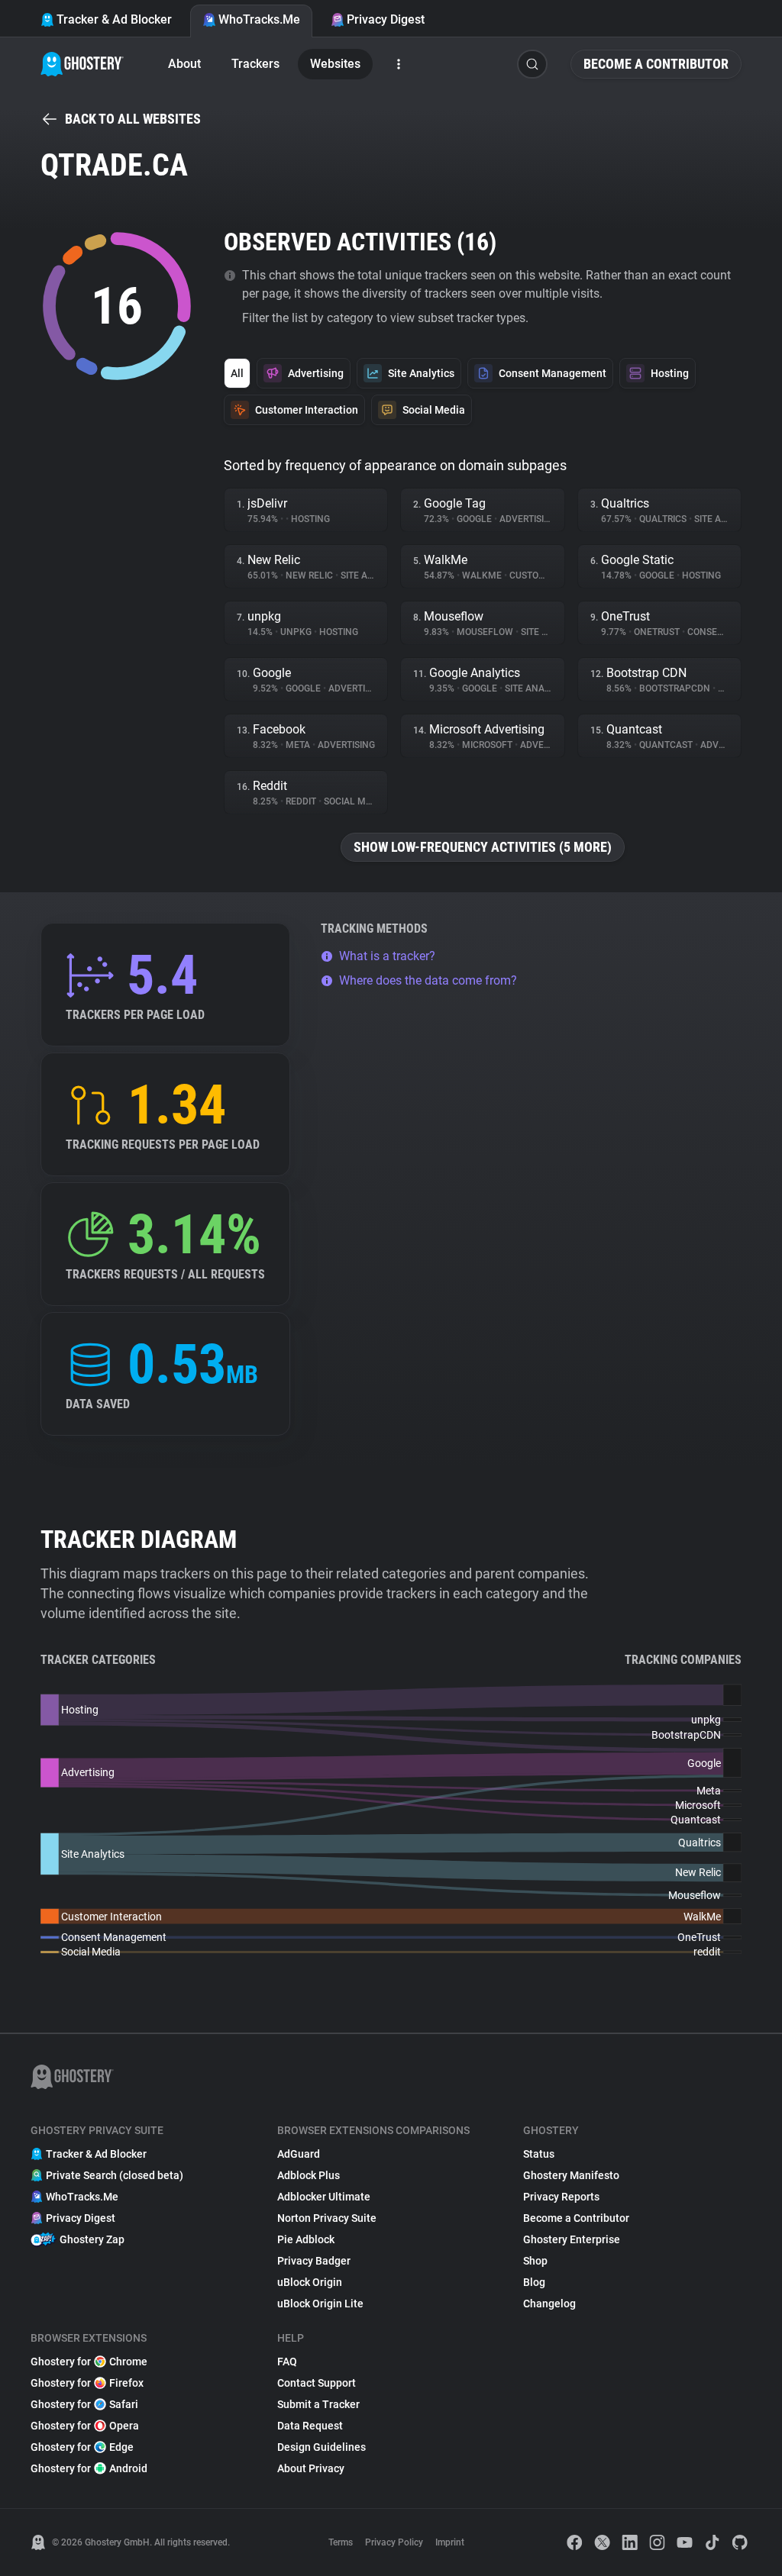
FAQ (287, 2362)
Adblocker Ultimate (324, 2197)
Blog (534, 2282)
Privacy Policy (394, 2542)
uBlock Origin (310, 2282)
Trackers (255, 64)
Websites (335, 64)
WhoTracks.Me (259, 19)
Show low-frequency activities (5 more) (483, 847)
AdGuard (299, 2154)
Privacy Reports (561, 2197)
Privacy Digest (386, 19)
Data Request (310, 2426)
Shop (535, 2261)
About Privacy (311, 2468)
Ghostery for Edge (82, 2447)
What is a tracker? (387, 956)
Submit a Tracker (318, 2404)
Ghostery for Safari (84, 2404)
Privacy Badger (314, 2261)
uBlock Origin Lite (320, 2304)
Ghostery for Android (89, 2468)
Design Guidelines (322, 2447)
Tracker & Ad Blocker (114, 19)
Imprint (450, 2542)
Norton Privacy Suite (327, 2218)
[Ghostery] (82, 64)
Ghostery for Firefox (87, 2383)
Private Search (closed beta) (115, 2175)
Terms (341, 2542)
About (184, 64)
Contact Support (317, 2383)
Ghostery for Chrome (89, 2362)
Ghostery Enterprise (572, 2239)
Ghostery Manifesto (571, 2175)
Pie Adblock (306, 2239)
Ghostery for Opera (85, 2426)
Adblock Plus (309, 2175)
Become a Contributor (656, 64)
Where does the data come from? (428, 980)
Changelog (549, 2304)
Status (539, 2154)
